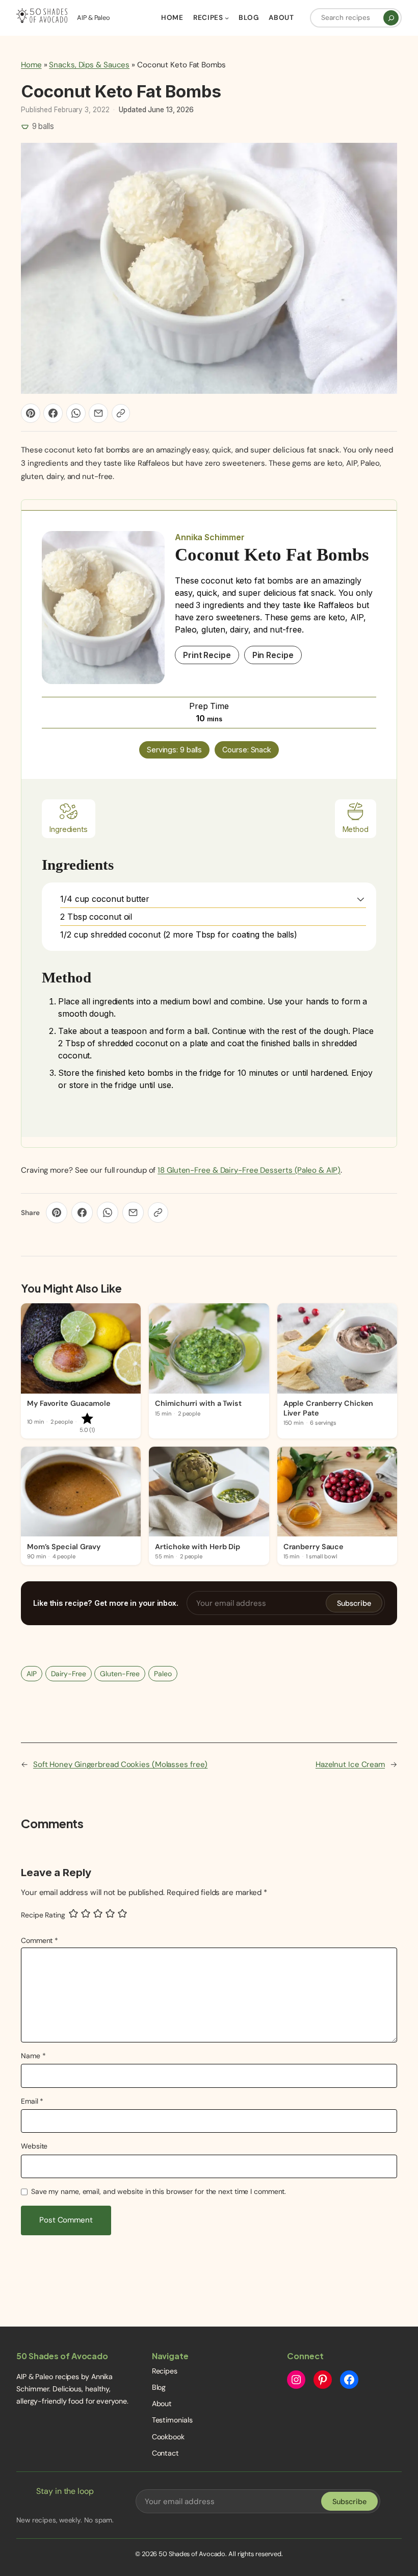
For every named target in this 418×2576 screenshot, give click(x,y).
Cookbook (168, 2437)
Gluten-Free (120, 1674)
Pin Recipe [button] (273, 655)
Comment (40, 1940)
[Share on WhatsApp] (76, 413)
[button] (361, 899)
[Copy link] (121, 413)
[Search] (391, 18)
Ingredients (69, 829)
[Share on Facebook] (53, 413)
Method (356, 829)
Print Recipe (207, 655)
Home (31, 65)
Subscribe (354, 1603)
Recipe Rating (43, 1915)
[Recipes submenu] (227, 18)
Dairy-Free (69, 1674)
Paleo (163, 1674)
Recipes (165, 2371)
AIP (32, 1674)
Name (33, 2056)
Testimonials (172, 2420)
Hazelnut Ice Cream (350, 1764)
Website (34, 2146)
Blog (159, 2387)
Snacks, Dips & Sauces (89, 65)
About (162, 2404)
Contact (165, 2453)
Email (32, 2101)
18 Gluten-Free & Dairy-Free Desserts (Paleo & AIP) (249, 1170)
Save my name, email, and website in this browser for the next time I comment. (159, 2191)
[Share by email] (98, 413)
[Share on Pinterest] (31, 413)
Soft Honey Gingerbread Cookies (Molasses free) (120, 1764)
